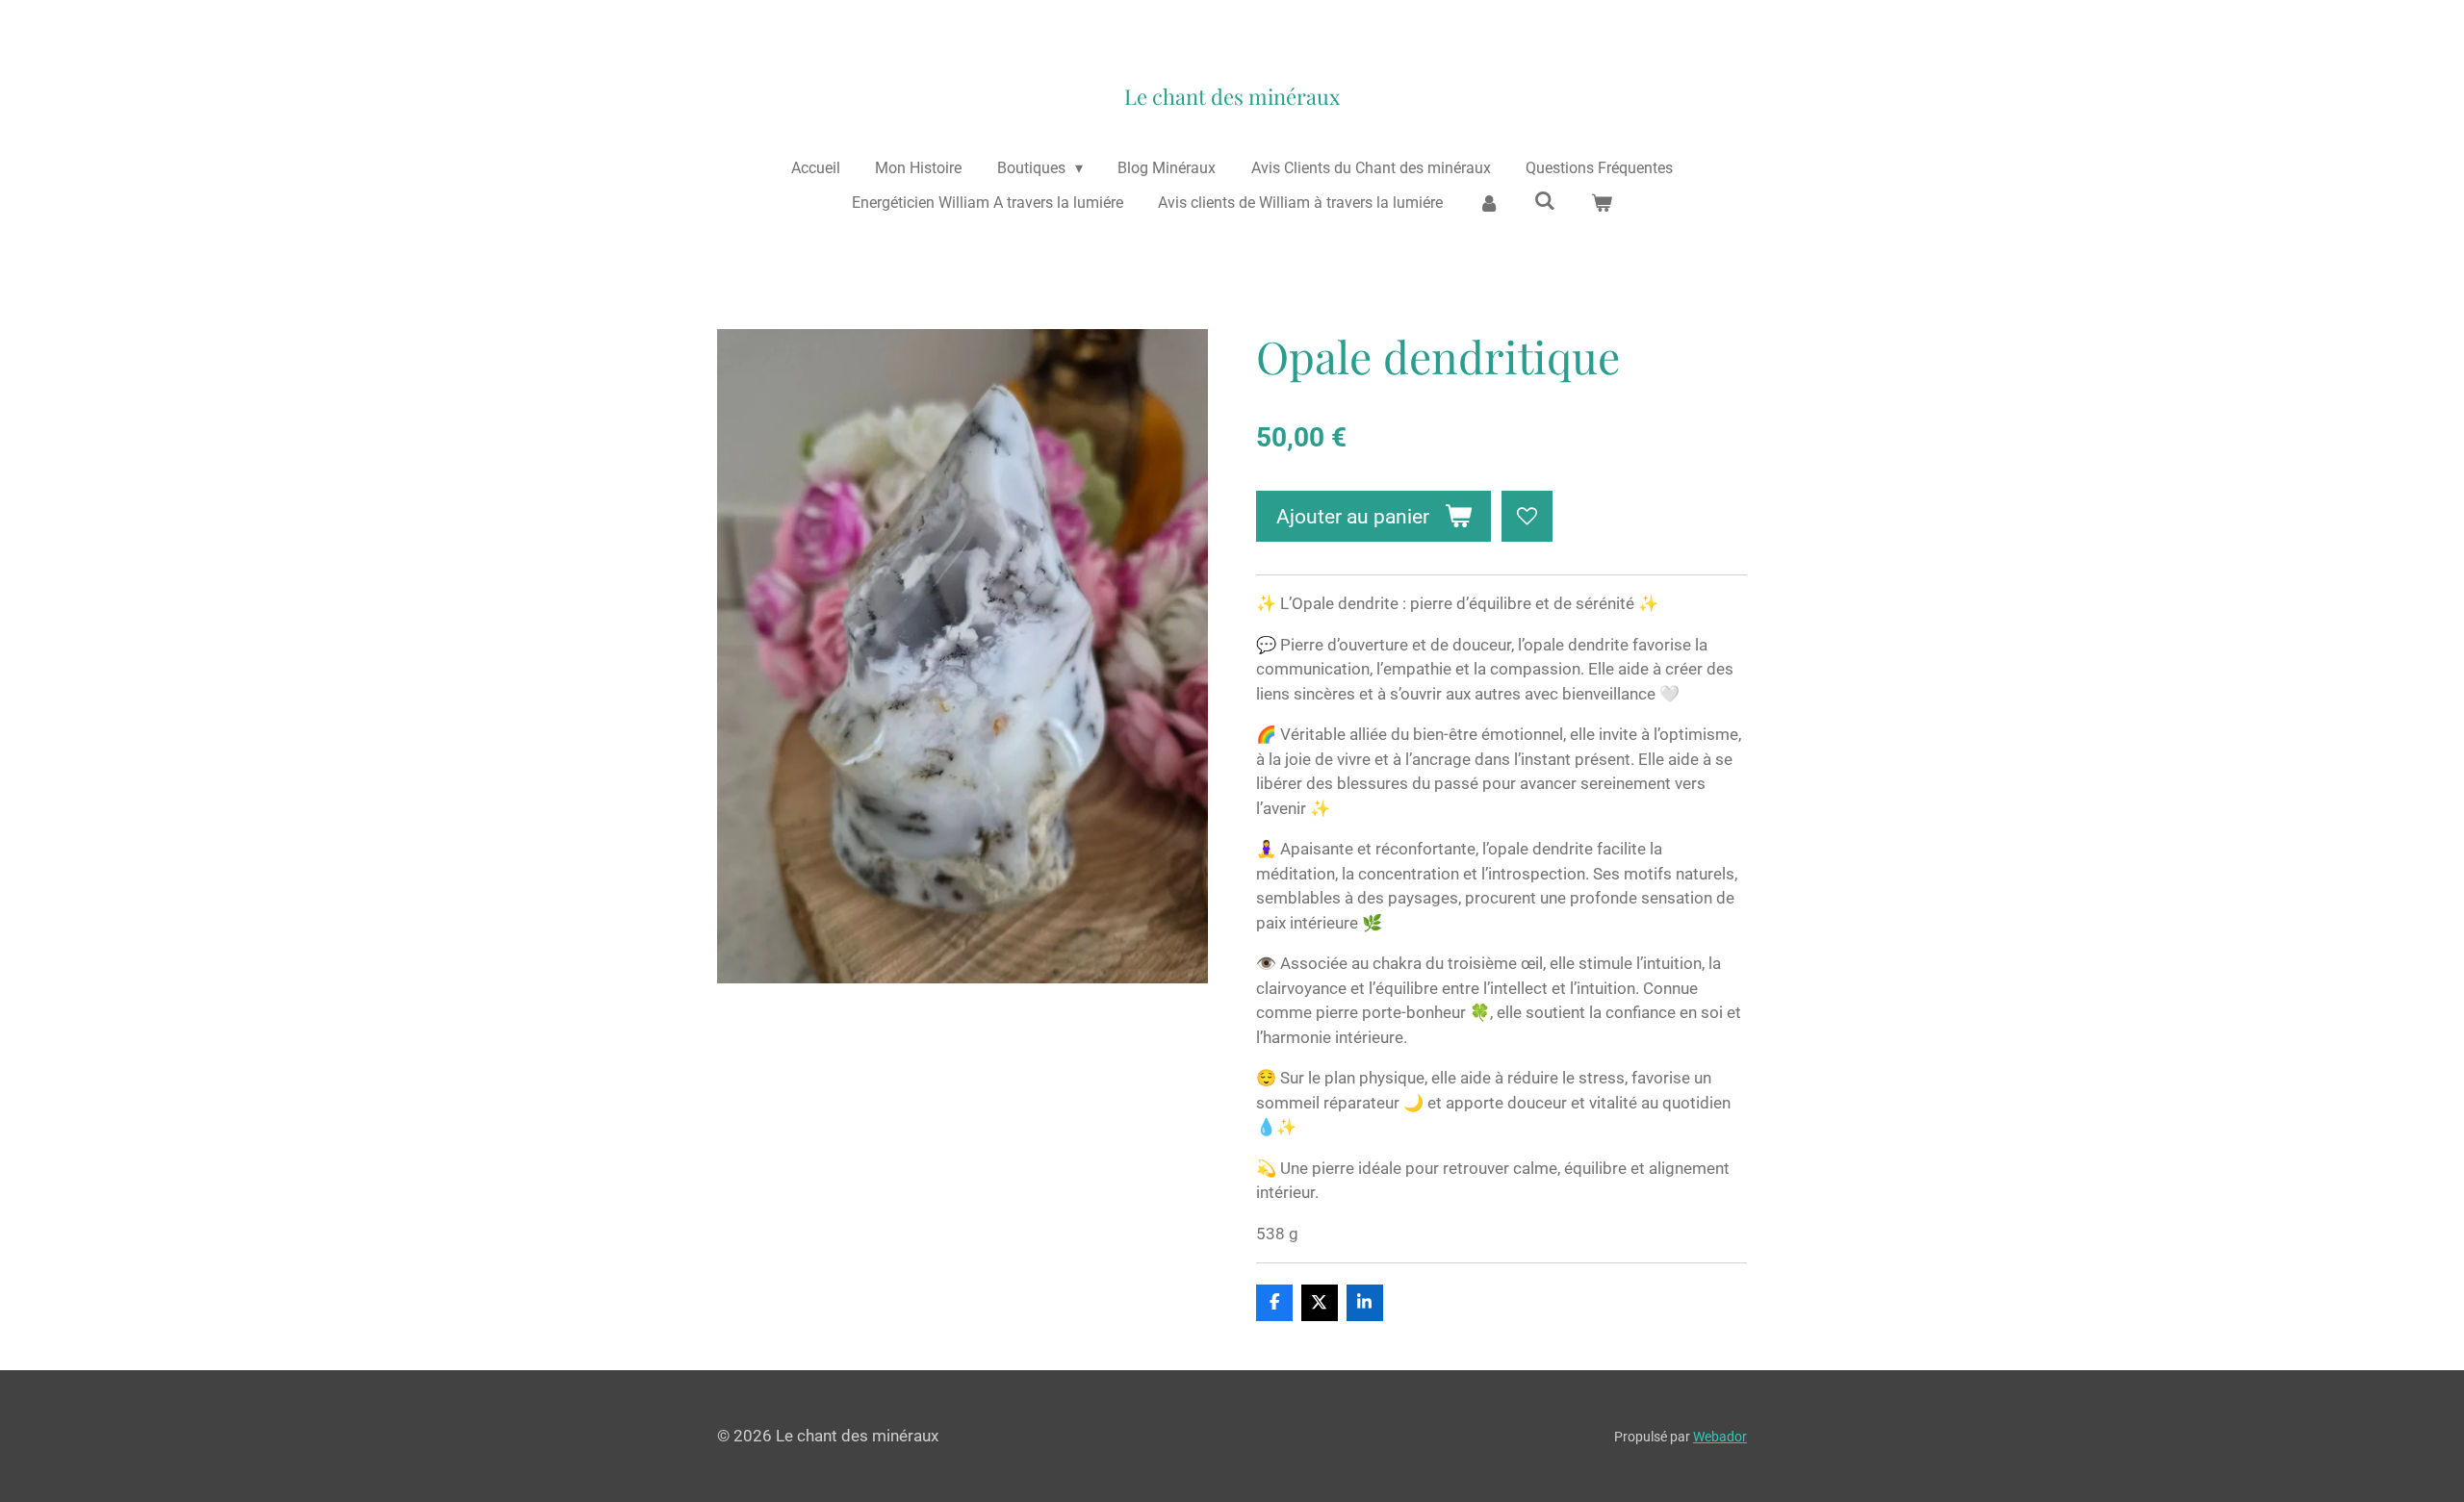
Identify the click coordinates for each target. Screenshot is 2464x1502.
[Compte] (1488, 203)
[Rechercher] (1545, 201)
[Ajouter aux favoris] (1527, 516)
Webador (1720, 1437)
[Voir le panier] (1602, 203)
